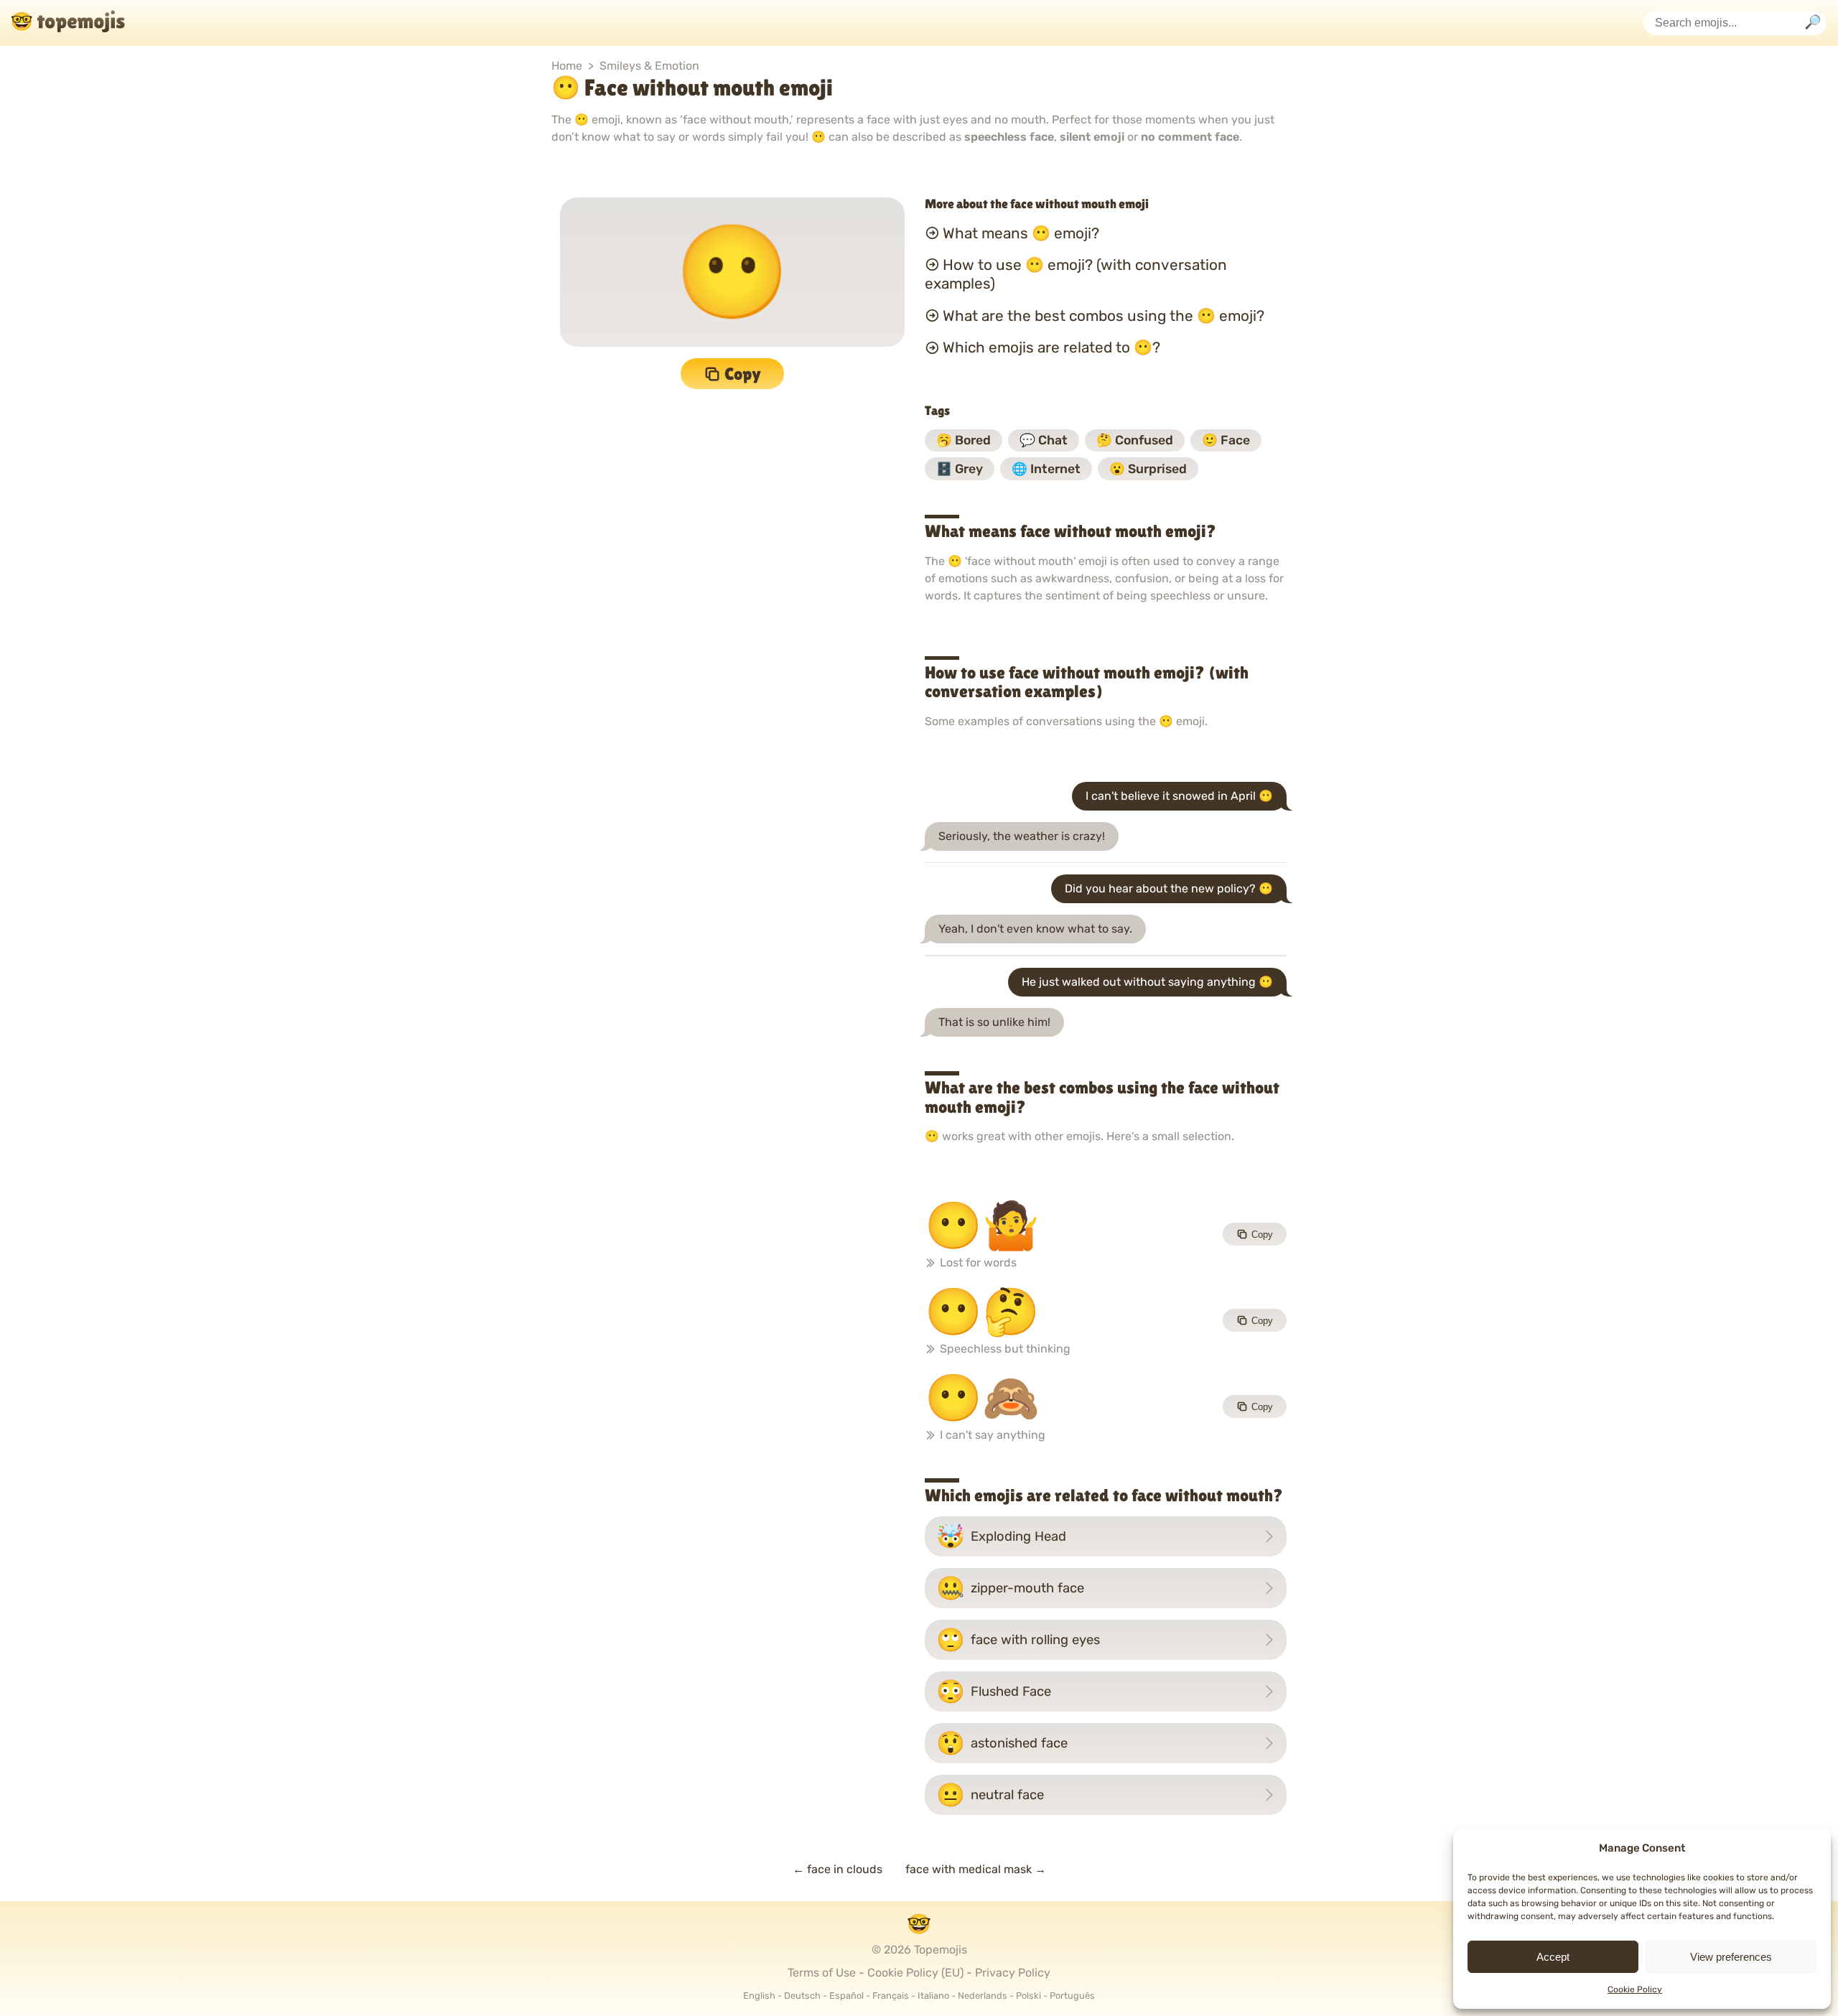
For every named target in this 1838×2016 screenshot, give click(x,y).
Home (567, 66)
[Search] (1813, 23)
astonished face (1002, 1743)
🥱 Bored (964, 440)
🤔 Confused (1135, 440)
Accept (1553, 1957)
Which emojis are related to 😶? (1051, 347)
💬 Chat (1044, 440)
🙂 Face (1226, 440)
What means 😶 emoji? (1021, 233)
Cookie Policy (1635, 1989)
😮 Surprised (1148, 469)
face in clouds (838, 1869)
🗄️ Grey (960, 469)
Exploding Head (1001, 1536)
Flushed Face (994, 1691)
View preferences (1731, 1957)
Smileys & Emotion (649, 66)
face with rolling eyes (1018, 1640)
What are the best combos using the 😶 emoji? (1104, 316)
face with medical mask (976, 1869)
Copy (743, 374)
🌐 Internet (1046, 469)
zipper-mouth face (1010, 1588)
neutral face (990, 1795)
